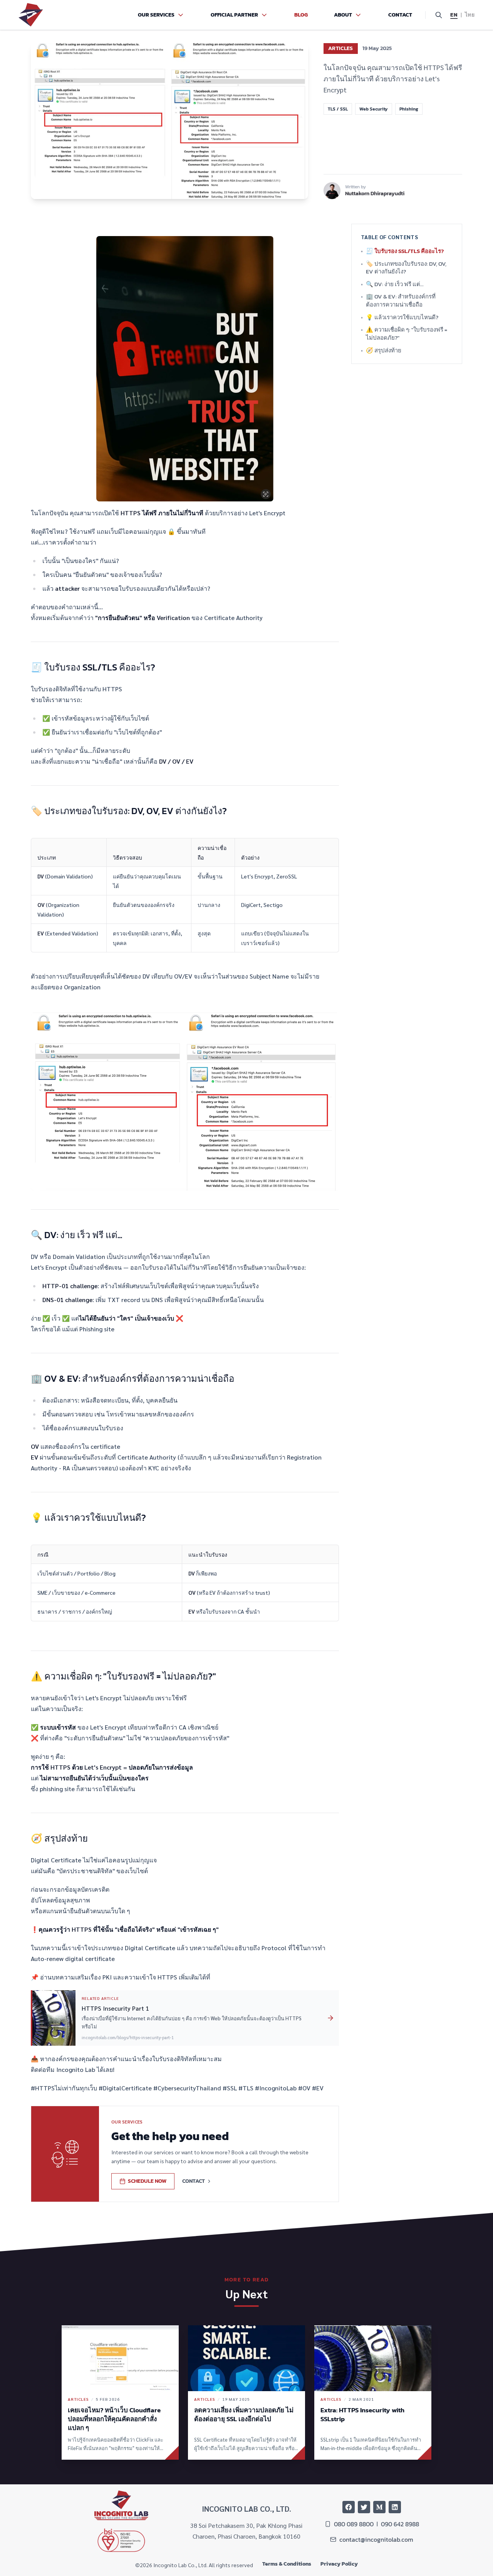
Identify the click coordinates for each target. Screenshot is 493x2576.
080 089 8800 (354, 2524)
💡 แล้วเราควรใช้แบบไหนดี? (88, 1518)
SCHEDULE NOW (147, 2181)
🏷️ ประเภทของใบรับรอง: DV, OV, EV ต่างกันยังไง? (129, 811)
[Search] (439, 15)
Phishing (409, 109)
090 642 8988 (400, 2524)
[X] (364, 2507)
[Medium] (379, 2507)
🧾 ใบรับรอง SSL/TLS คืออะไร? (93, 667)
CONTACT (194, 2181)
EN (454, 15)
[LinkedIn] (395, 2507)
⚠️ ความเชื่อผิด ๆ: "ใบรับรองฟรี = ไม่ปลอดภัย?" (123, 1676)
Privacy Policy (339, 2564)
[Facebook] (349, 2507)
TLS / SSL (338, 109)
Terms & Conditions (287, 2564)
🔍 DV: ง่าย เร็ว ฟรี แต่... (76, 1235)
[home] (31, 15)
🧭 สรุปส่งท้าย (59, 1838)
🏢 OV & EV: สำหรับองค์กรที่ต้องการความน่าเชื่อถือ (132, 1379)
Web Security (374, 109)
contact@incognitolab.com (376, 2539)
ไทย (470, 15)
